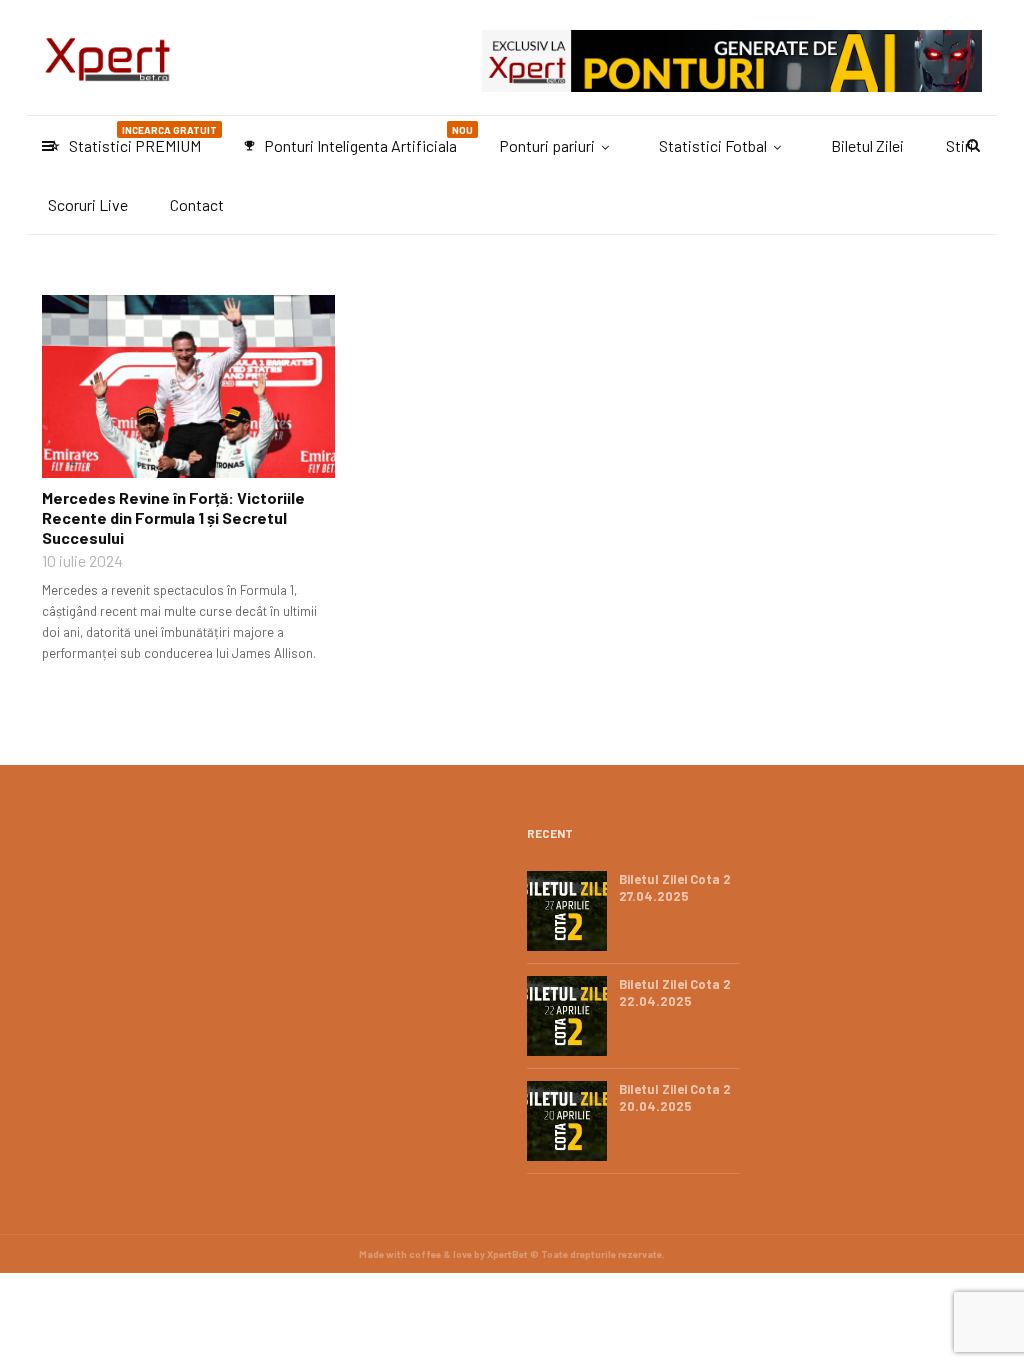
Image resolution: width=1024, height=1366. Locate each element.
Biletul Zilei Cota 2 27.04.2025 (675, 887)
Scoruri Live (88, 204)
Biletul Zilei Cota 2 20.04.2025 (675, 1097)
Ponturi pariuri (547, 145)
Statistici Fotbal (713, 145)
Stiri (960, 145)
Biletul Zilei (867, 145)
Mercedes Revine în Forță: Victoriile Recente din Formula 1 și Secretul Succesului (173, 517)
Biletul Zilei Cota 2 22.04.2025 (675, 992)
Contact (197, 204)
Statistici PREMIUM (132, 139)
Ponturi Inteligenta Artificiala (358, 139)
